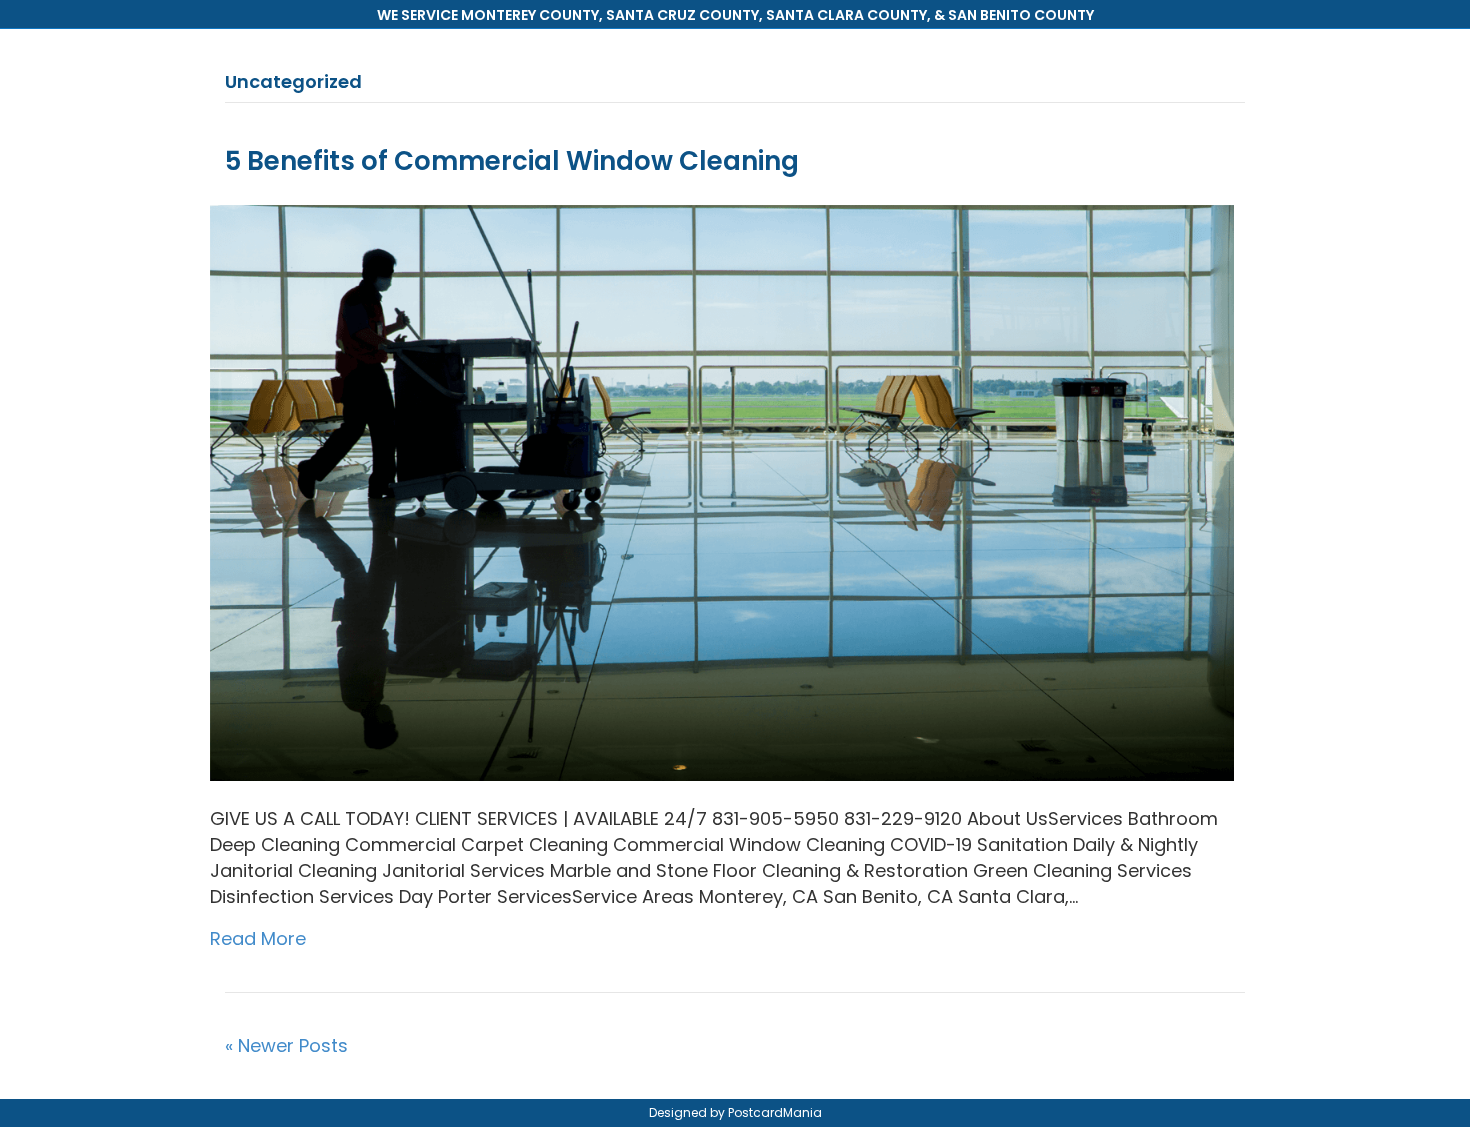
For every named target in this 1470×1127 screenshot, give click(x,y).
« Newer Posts (286, 1045)
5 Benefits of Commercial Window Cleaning (512, 161)
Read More (258, 938)
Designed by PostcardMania (735, 1112)
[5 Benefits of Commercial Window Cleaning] (722, 491)
